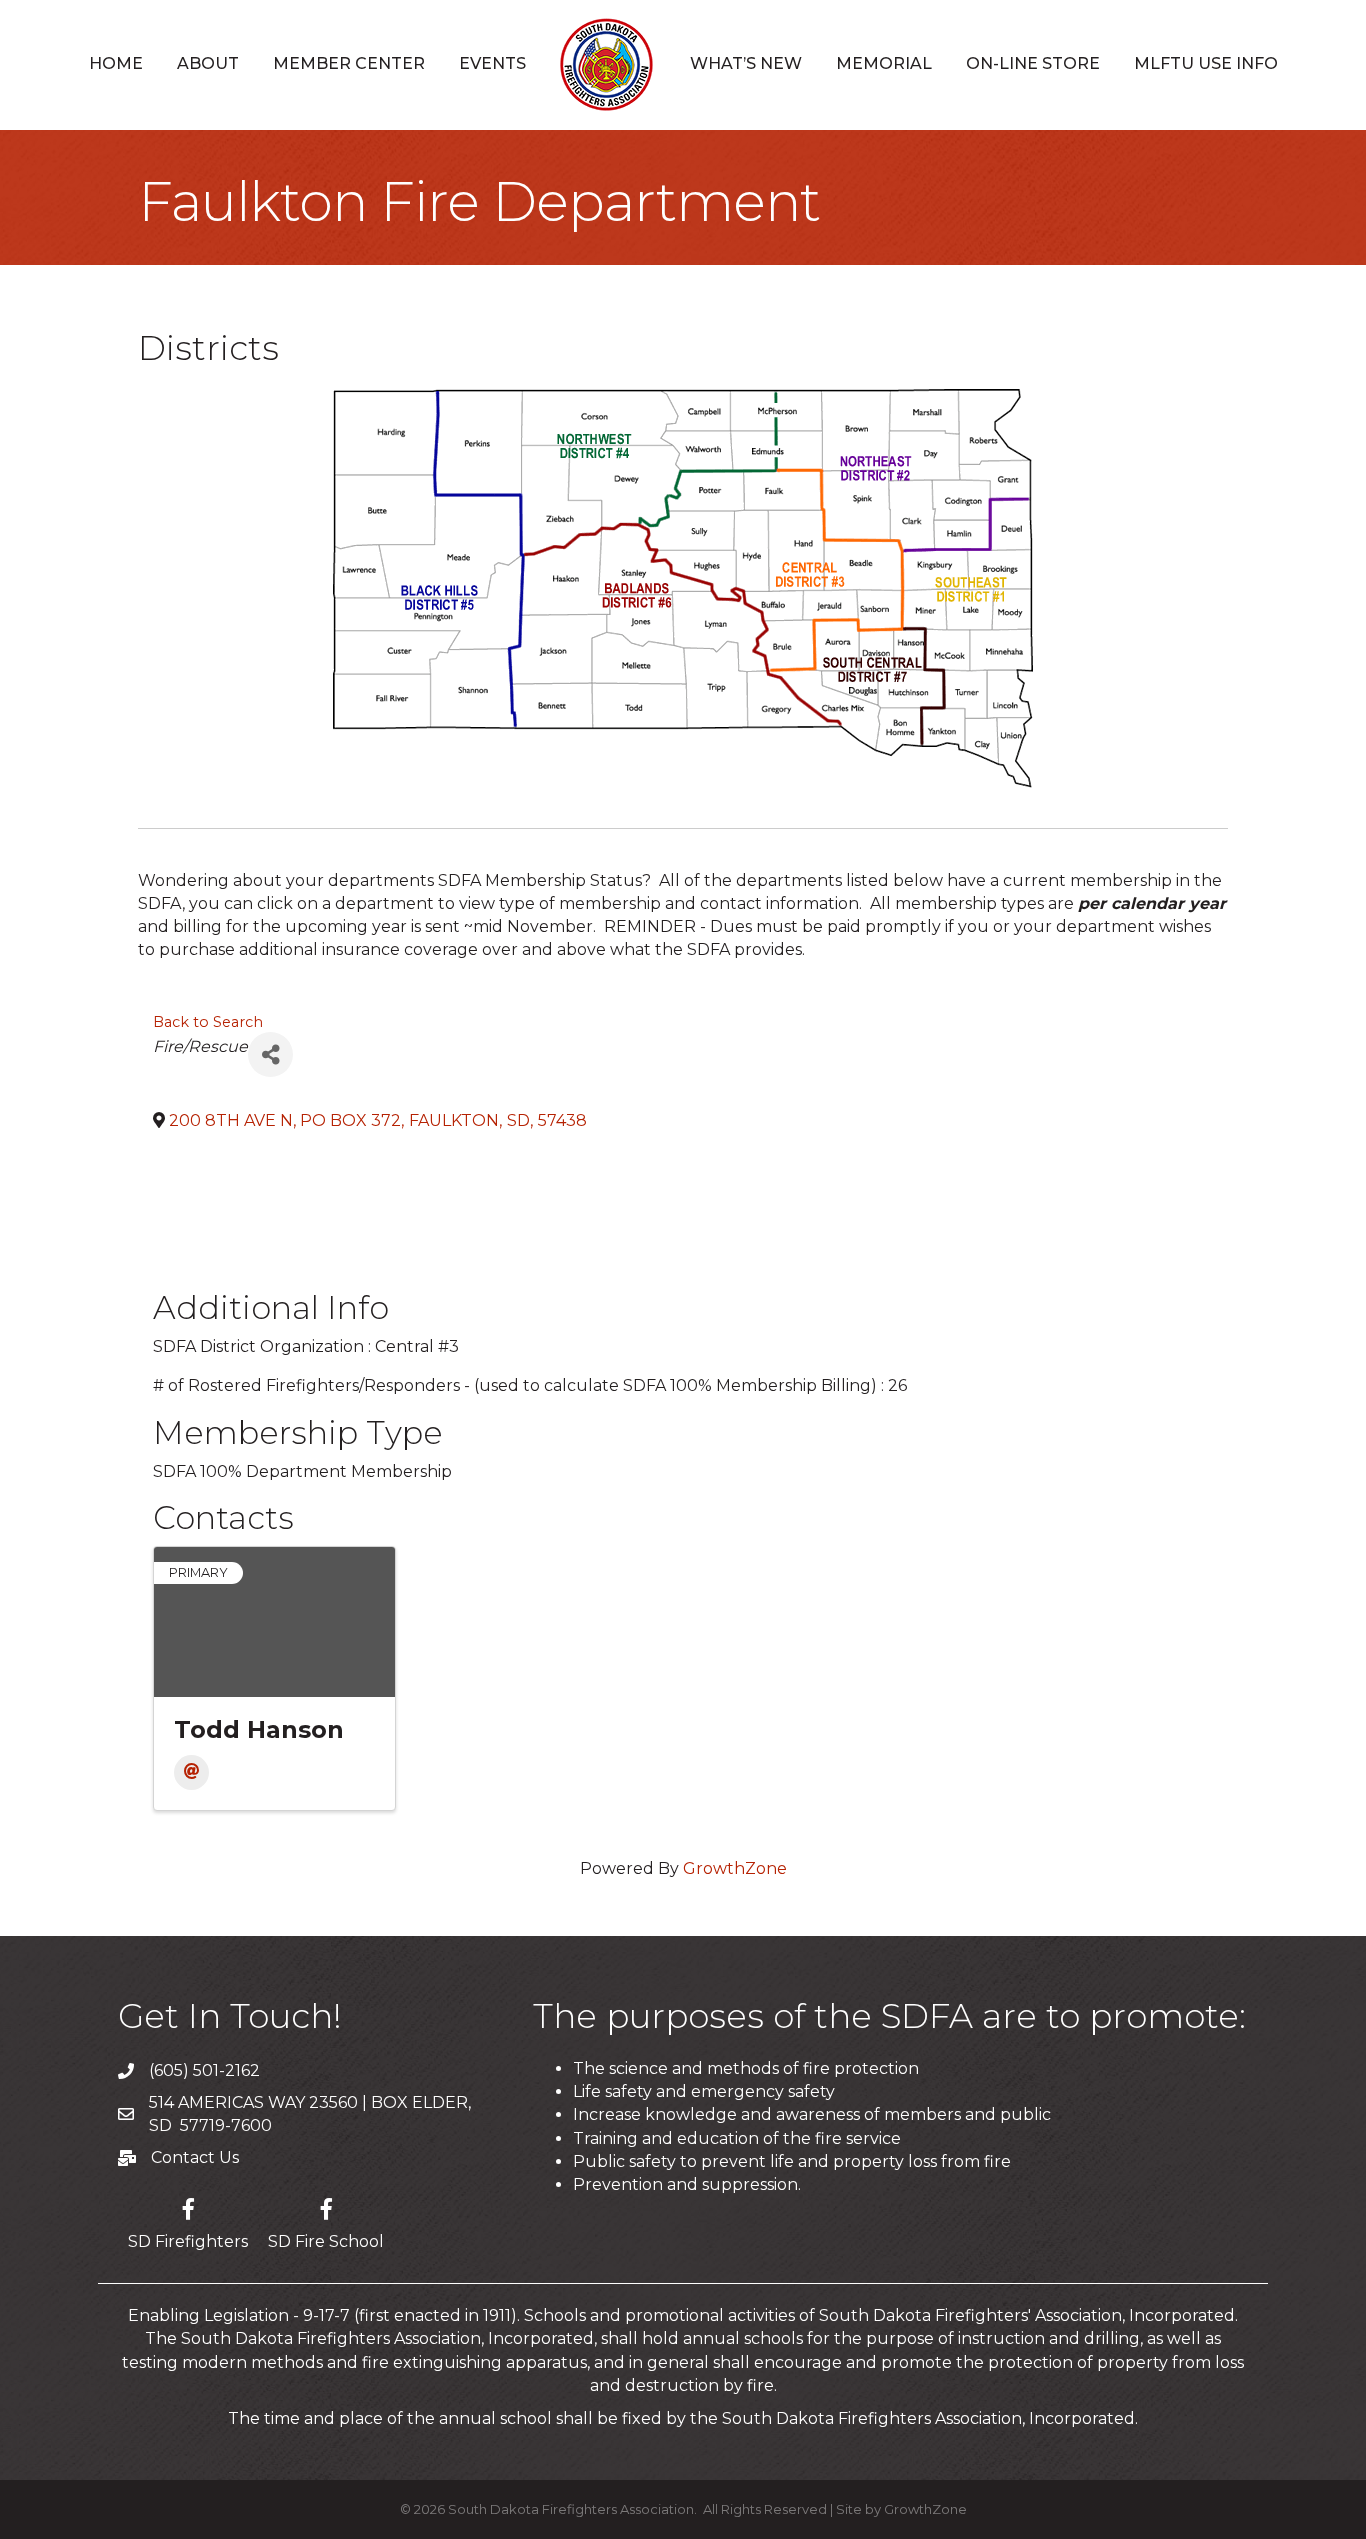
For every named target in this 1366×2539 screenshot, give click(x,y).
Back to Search (208, 1022)
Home (116, 63)
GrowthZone (735, 1868)
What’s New (746, 63)
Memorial (884, 63)
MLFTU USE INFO (1206, 63)
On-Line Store (1033, 63)
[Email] (191, 1772)
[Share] (270, 1054)
